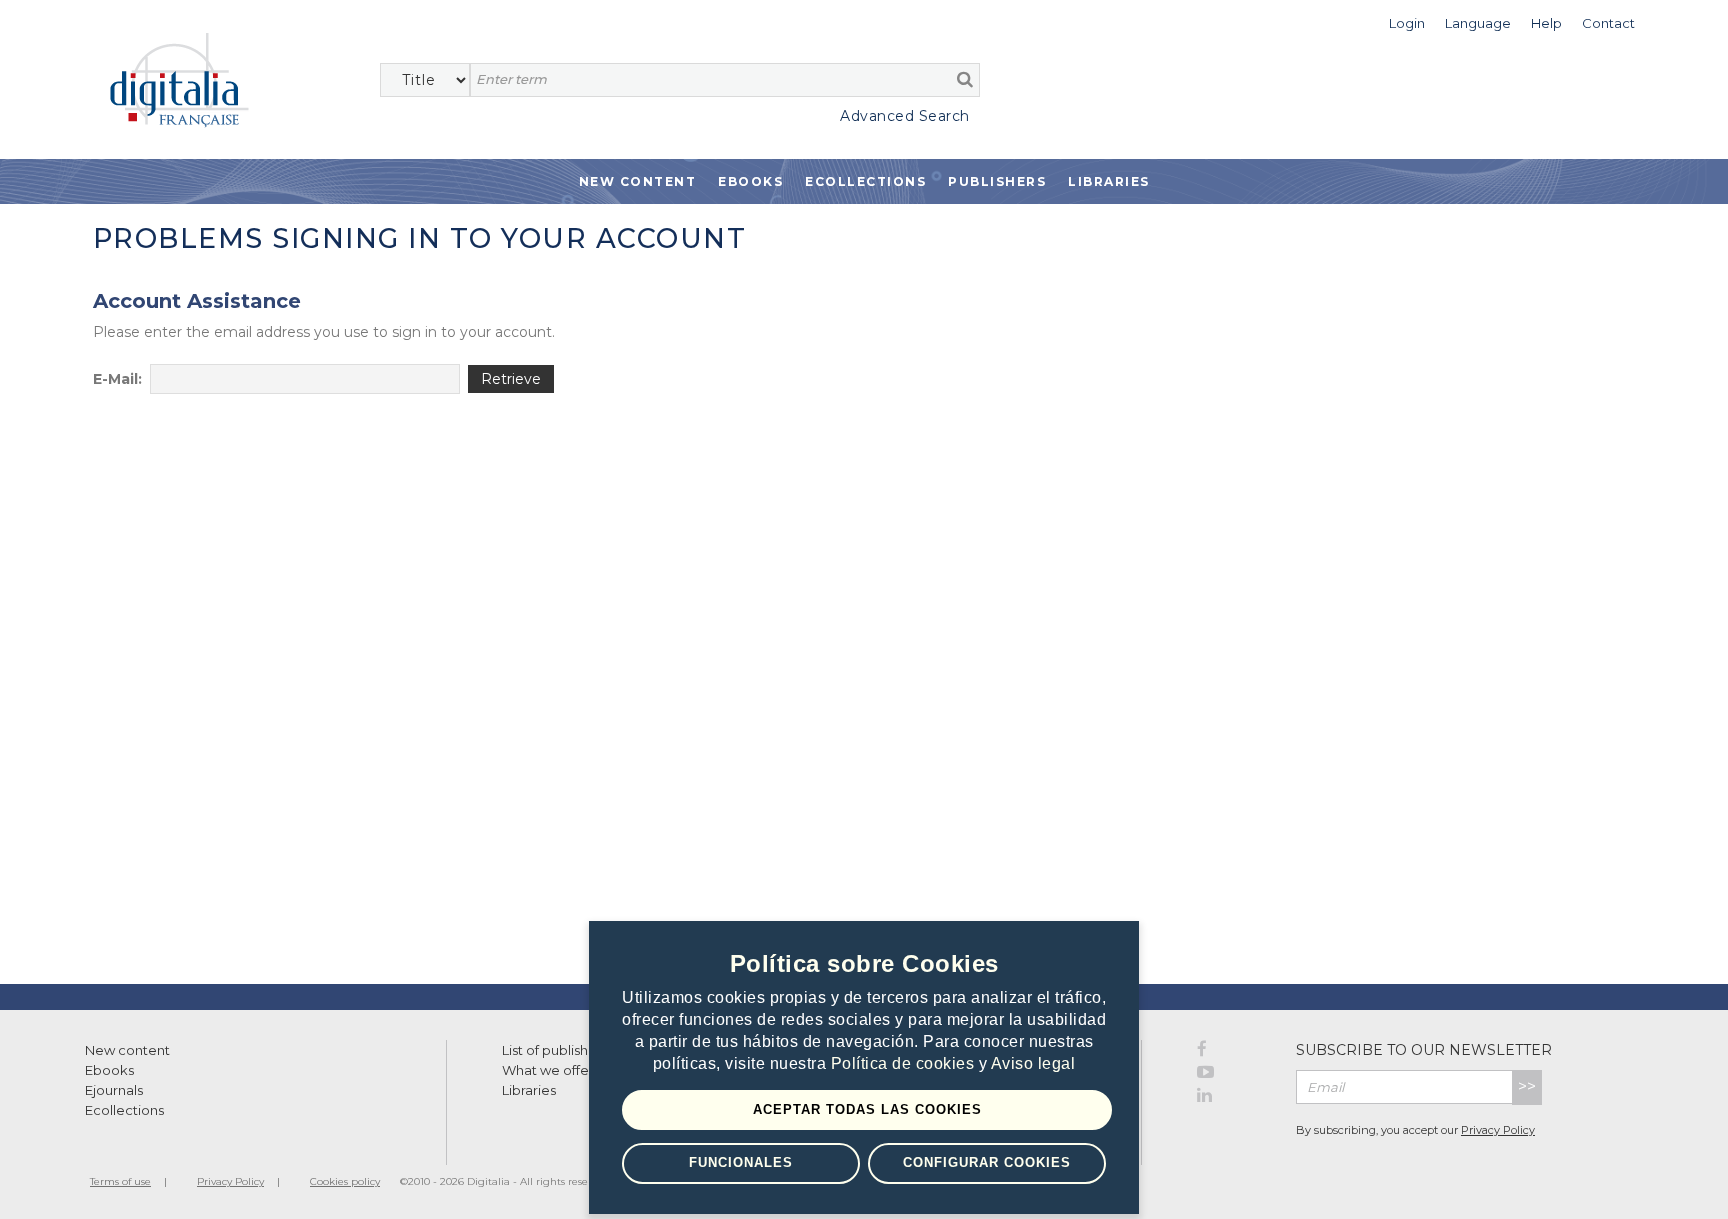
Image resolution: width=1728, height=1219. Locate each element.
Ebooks (750, 181)
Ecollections (865, 181)
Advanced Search (905, 116)
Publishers (997, 181)
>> (1527, 1086)
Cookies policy (345, 1181)
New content (127, 1050)
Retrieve (511, 379)
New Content (638, 181)
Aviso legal (1033, 1063)
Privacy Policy (1498, 1130)
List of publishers (555, 1050)
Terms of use (120, 1181)
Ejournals (114, 1090)
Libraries (1109, 181)
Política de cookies (905, 1063)
